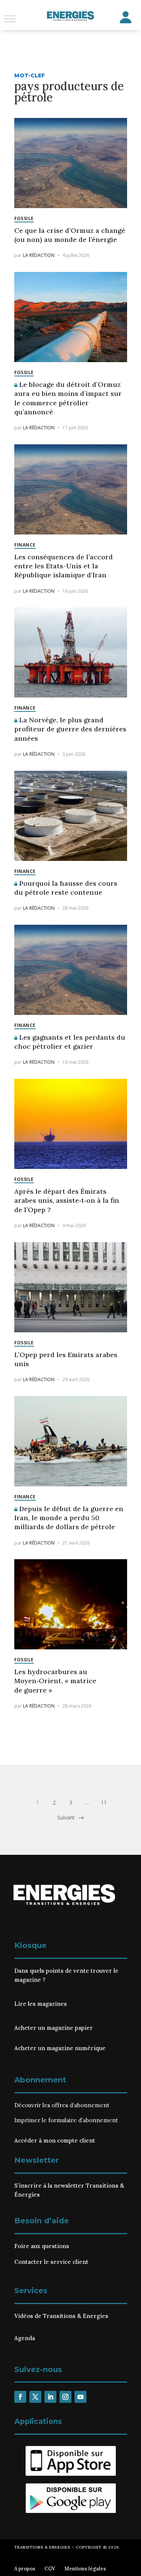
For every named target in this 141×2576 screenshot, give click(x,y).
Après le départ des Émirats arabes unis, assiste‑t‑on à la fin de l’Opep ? (67, 1200)
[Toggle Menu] (10, 19)
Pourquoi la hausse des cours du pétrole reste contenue (66, 888)
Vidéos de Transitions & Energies (61, 2316)
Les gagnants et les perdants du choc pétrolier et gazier (70, 1042)
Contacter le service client (51, 2262)
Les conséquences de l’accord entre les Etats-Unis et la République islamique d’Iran (64, 566)
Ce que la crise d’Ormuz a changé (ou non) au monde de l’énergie (70, 235)
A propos (25, 2569)
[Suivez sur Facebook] (20, 2397)
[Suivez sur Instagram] (65, 2397)
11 (104, 1802)
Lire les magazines (41, 2004)
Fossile (24, 218)
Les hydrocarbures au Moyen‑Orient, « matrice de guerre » (55, 1681)
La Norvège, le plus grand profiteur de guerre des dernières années (70, 729)
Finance (25, 545)
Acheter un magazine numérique (60, 2048)
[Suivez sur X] (35, 2397)
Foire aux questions (42, 2246)
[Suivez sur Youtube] (80, 2397)
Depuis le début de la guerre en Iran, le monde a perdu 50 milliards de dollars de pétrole (69, 1518)
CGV (50, 2569)
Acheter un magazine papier (54, 2028)
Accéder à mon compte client (55, 2140)
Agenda (25, 2338)
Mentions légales (85, 2569)
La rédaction (39, 255)
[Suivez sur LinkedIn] (50, 2397)
